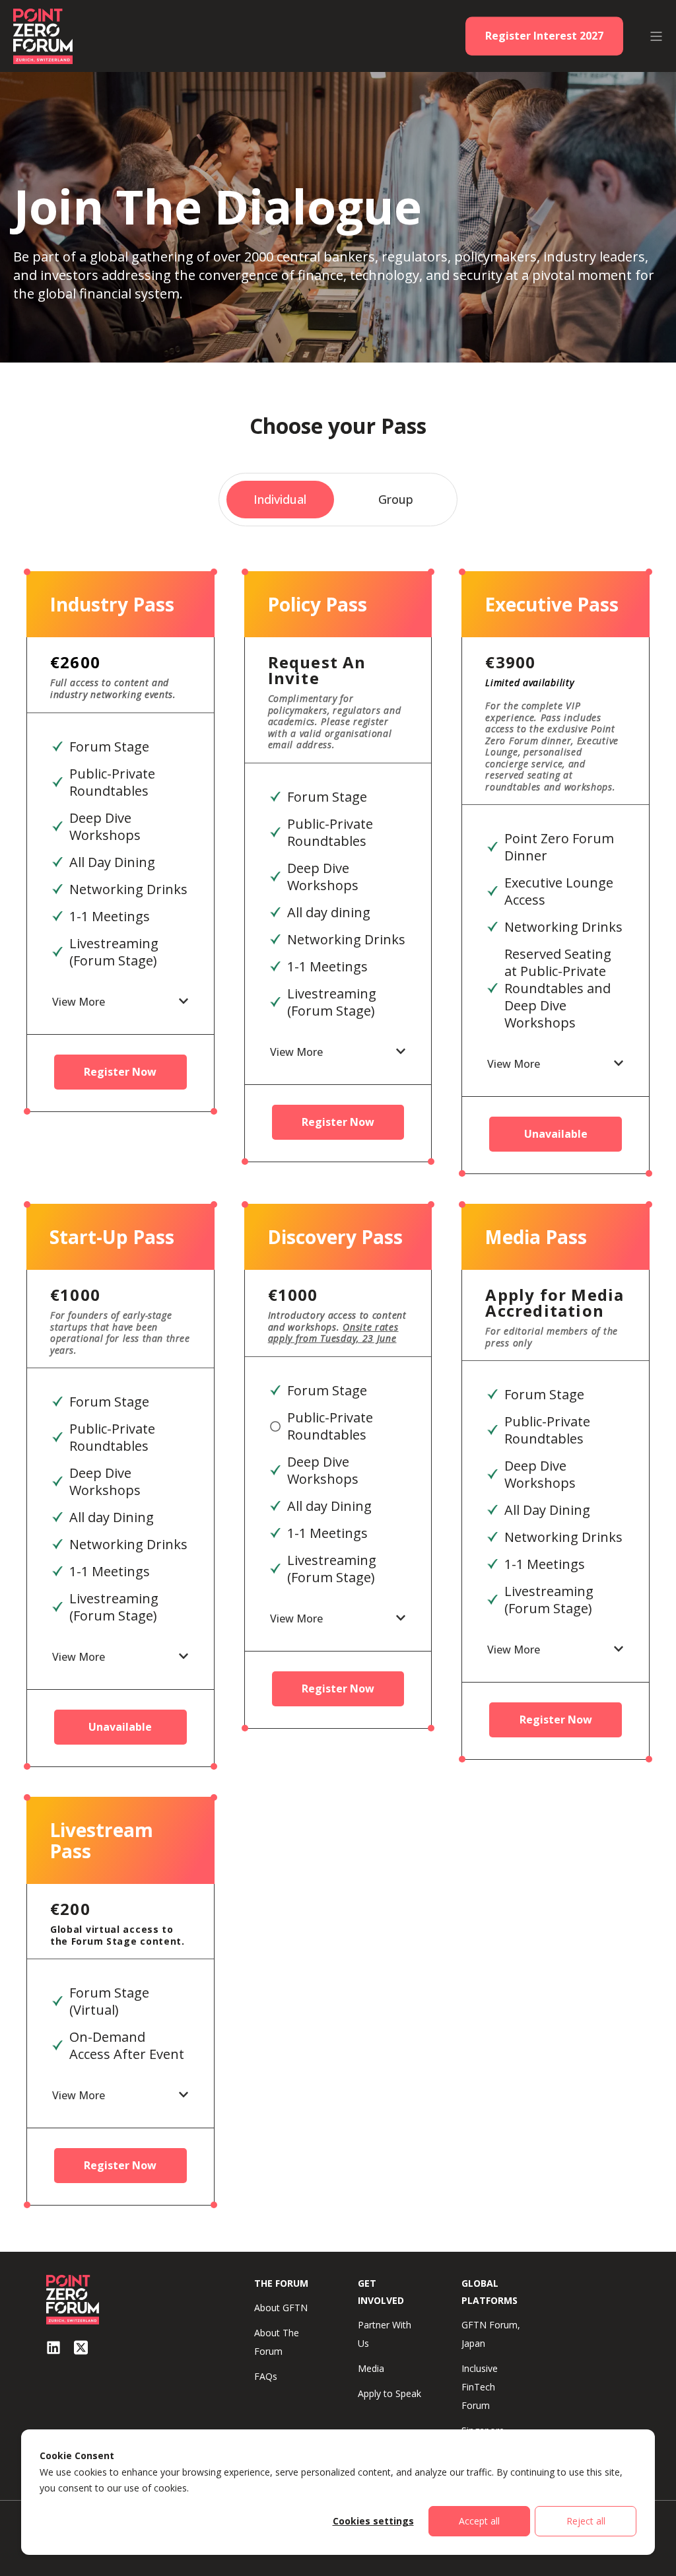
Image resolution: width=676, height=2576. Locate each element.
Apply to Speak (389, 2393)
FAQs (266, 2376)
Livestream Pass (101, 1840)
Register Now (120, 1072)
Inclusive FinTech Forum (480, 2387)
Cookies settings (373, 2521)
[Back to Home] (43, 35)
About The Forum (277, 2342)
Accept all (479, 2521)
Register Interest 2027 (544, 36)
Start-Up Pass (112, 1237)
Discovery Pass (335, 1237)
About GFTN (281, 2308)
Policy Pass (317, 604)
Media (371, 2368)
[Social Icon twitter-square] (81, 2348)
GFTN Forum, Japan (491, 2334)
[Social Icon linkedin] (53, 2348)
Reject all (586, 2521)
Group (396, 499)
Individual (280, 499)
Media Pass (536, 1237)
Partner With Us (385, 2334)
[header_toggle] (656, 36)
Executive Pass (552, 604)
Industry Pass (112, 604)
